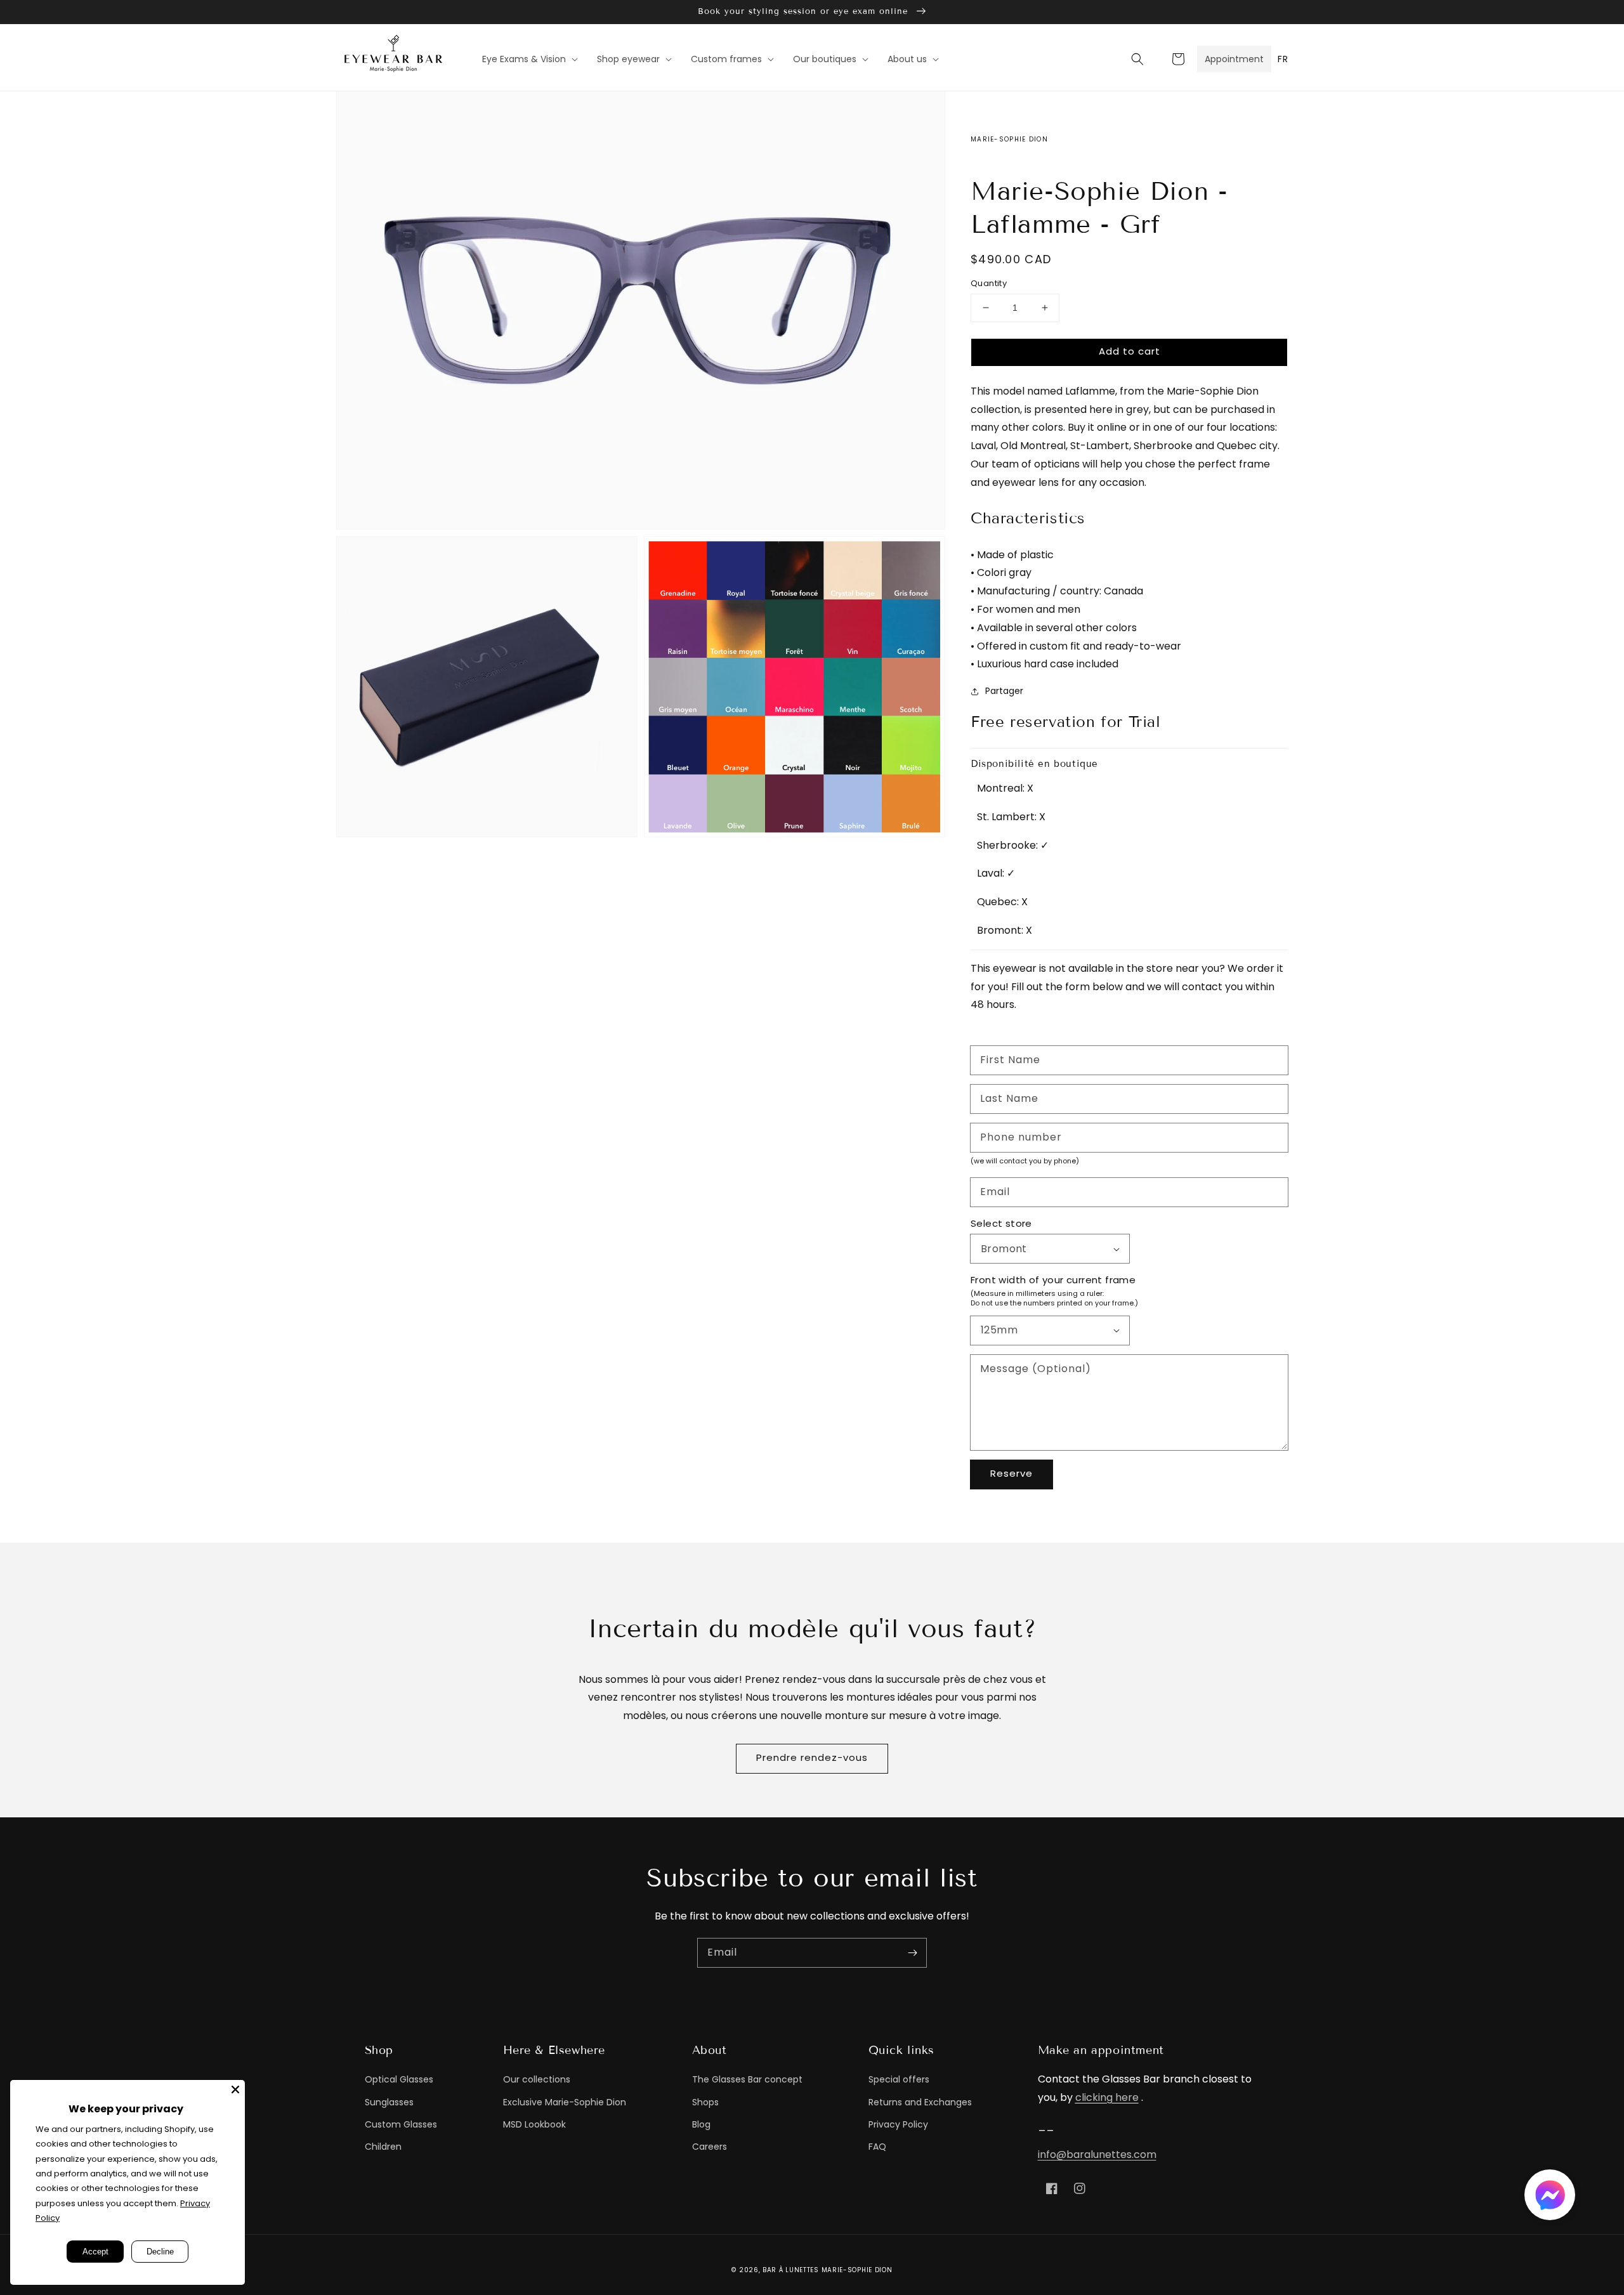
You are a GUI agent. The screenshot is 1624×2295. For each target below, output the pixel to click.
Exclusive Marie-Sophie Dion (565, 2102)
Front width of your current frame (1053, 1280)
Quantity (989, 283)
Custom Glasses (401, 2124)
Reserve (1012, 1473)
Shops (705, 2102)
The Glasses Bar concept (747, 2079)
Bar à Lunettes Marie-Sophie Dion (827, 2270)
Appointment (1234, 59)
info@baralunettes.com (1097, 2154)
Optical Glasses (399, 2079)
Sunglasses (389, 2102)
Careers (710, 2147)
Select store (1001, 1223)
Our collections (537, 2079)
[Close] (235, 2089)
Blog (701, 2124)
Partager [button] (1004, 691)
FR (1283, 59)
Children (383, 2147)
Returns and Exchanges (920, 2102)
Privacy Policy (898, 2124)
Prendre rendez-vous (812, 1757)
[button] (1137, 59)
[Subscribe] (912, 1952)
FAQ (877, 2147)
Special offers (899, 2079)
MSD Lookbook (534, 2124)
